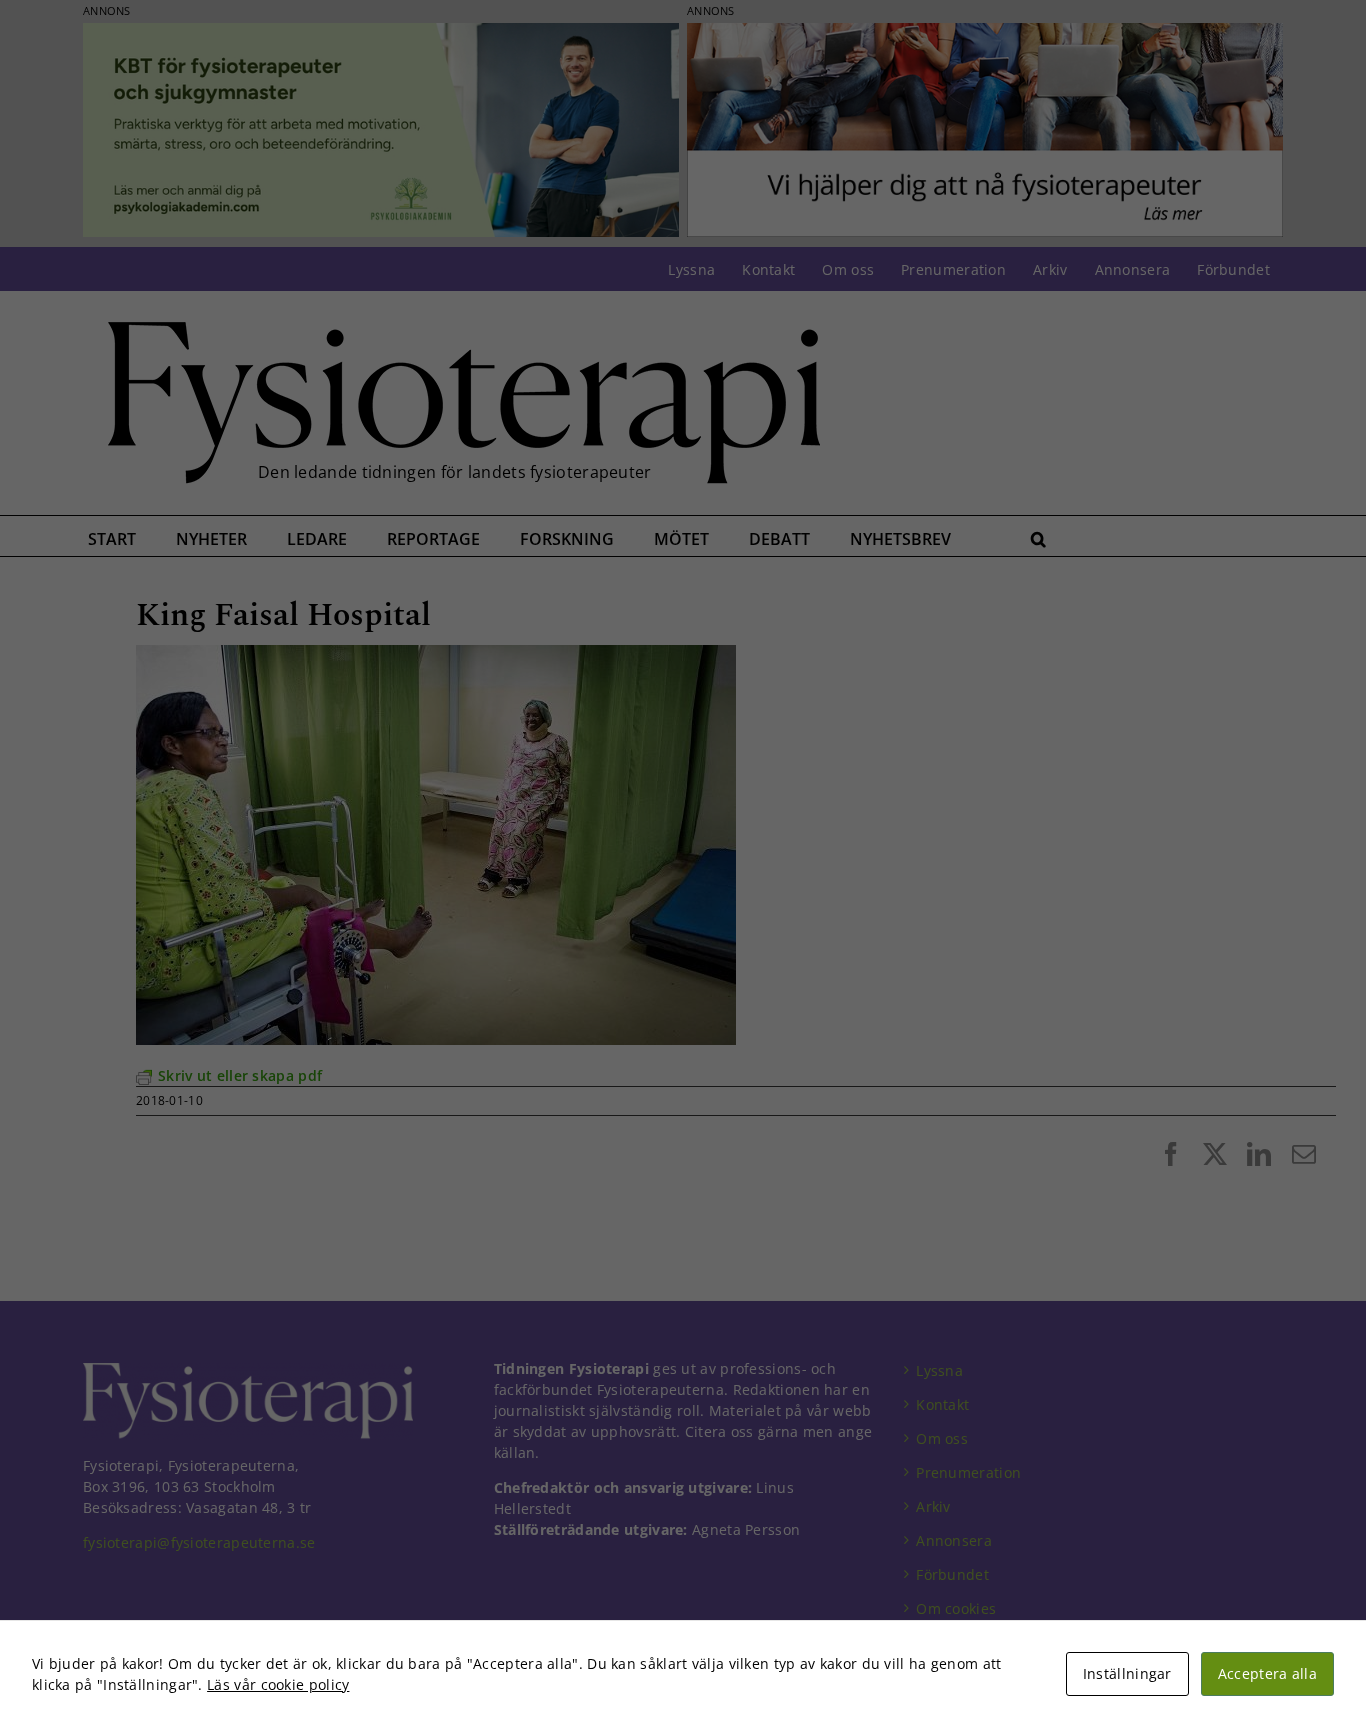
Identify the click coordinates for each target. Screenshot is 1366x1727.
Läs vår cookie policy (278, 1684)
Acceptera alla (1267, 1673)
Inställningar (1127, 1673)
